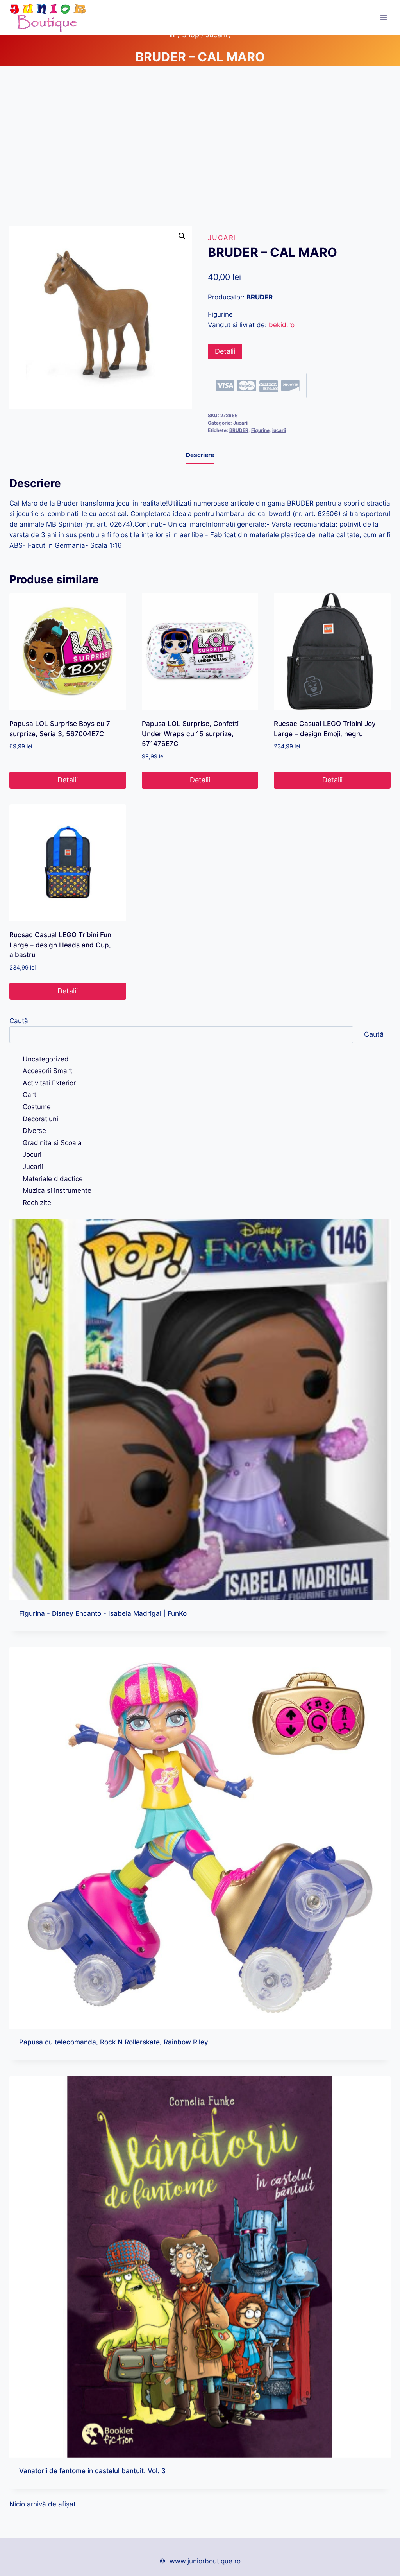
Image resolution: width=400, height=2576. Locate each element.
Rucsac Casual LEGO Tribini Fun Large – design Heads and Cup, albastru (60, 945)
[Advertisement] (200, 152)
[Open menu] (383, 17)
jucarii (279, 430)
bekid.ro (282, 325)
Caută (19, 1021)
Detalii (225, 351)
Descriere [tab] (200, 455)
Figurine (260, 430)
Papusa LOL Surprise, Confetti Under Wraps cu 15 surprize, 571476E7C (190, 734)
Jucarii (223, 238)
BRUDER (239, 430)
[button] (182, 236)
